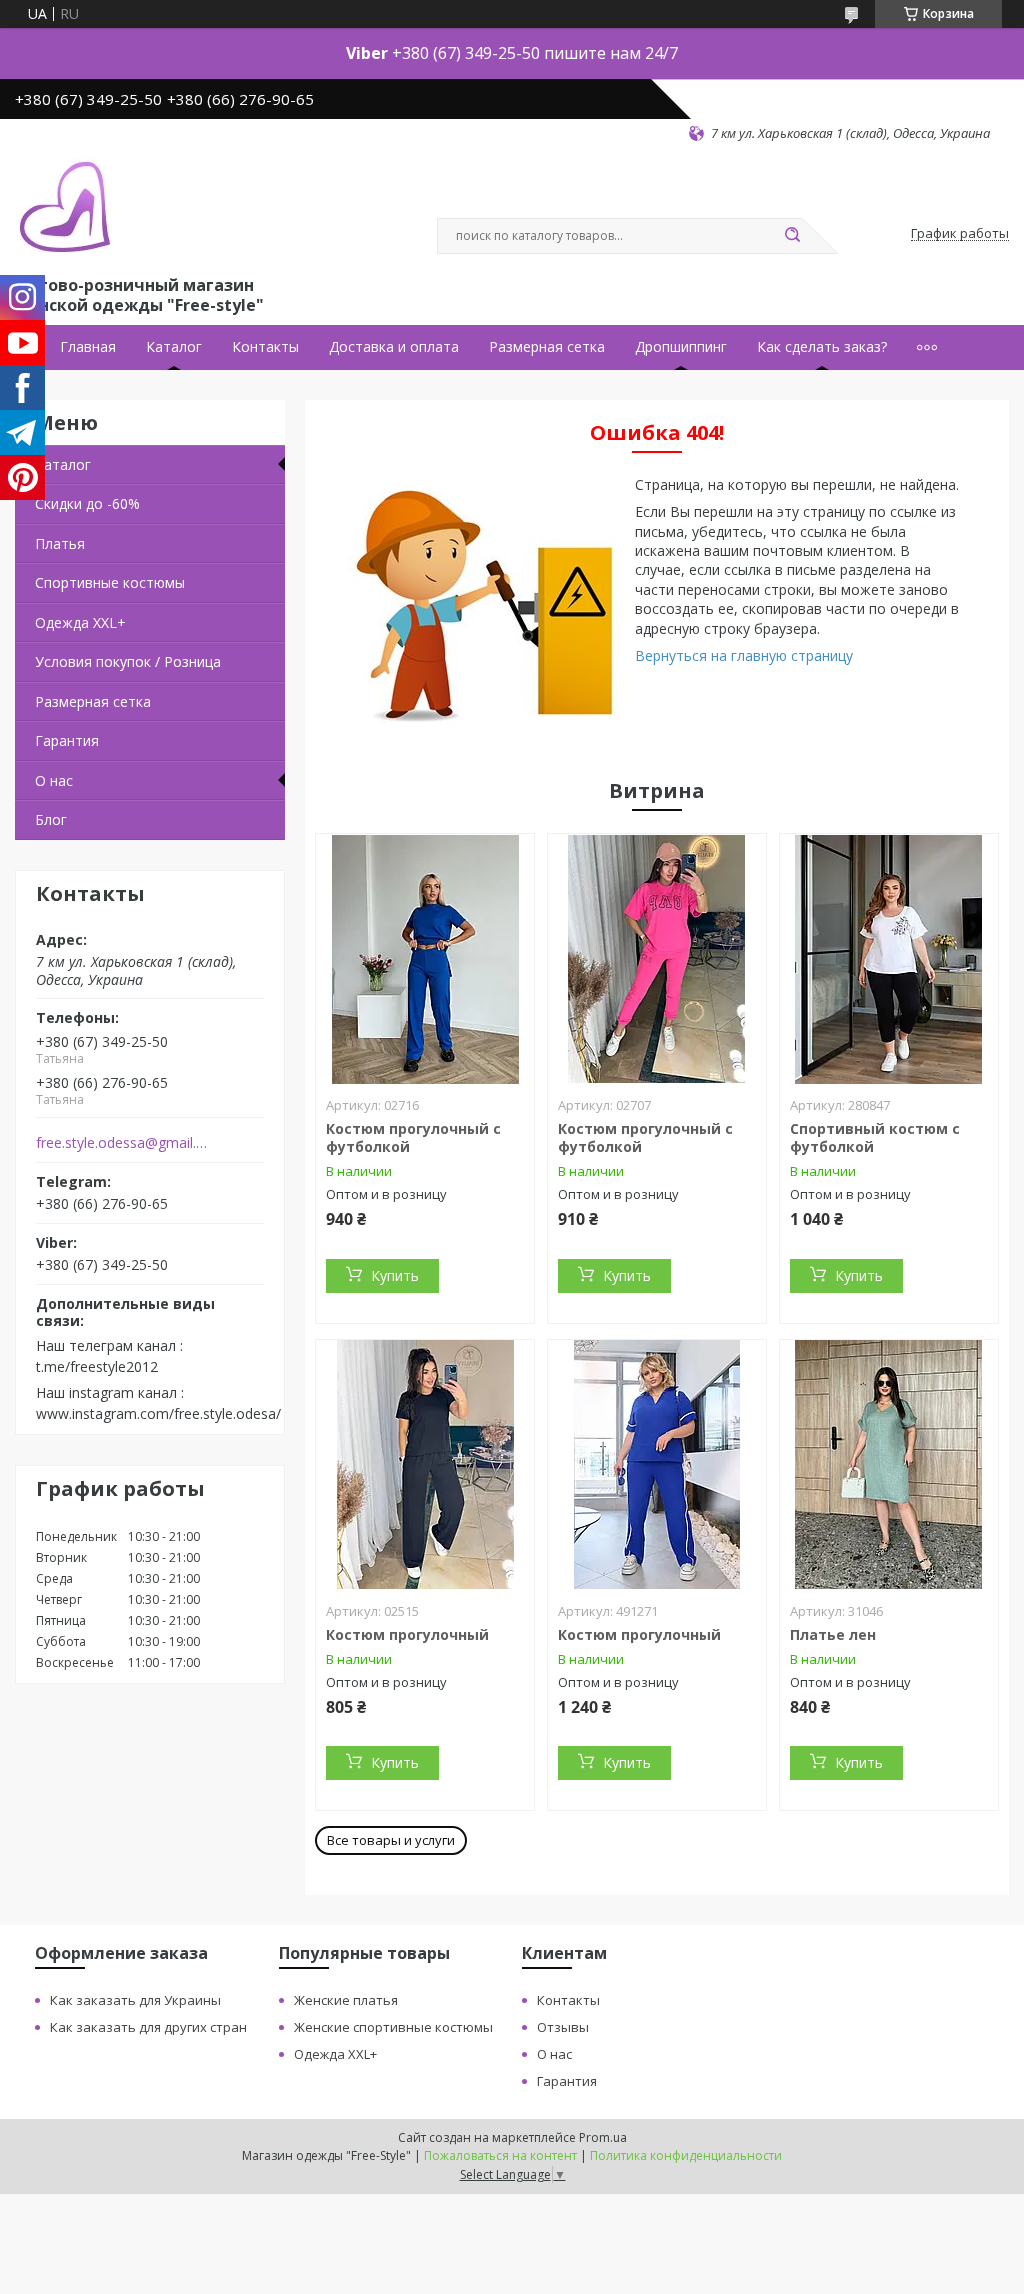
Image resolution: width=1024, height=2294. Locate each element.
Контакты (265, 347)
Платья (60, 543)
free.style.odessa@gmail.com (123, 1143)
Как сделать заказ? (822, 347)
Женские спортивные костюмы (393, 2027)
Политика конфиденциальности (686, 2155)
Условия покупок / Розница (128, 661)
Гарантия (67, 740)
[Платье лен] (889, 1465)
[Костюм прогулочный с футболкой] (425, 959)
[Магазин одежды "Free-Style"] (65, 207)
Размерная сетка (547, 347)
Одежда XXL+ (80, 622)
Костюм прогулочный (407, 1634)
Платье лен (833, 1634)
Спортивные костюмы (110, 582)
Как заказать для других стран (148, 2027)
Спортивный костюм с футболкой (875, 1137)
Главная (88, 347)
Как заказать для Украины (135, 2000)
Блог (51, 819)
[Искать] (792, 236)
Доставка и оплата (394, 347)
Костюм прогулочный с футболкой (413, 1137)
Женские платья (346, 2000)
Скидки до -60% (87, 503)
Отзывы (563, 2027)
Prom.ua (603, 2137)
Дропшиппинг (681, 347)
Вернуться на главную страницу (744, 655)
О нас (54, 780)
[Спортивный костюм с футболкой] (889, 959)
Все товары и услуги (391, 1840)
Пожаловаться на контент (500, 2155)
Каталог (174, 347)
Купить (395, 1275)
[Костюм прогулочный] (425, 1465)
